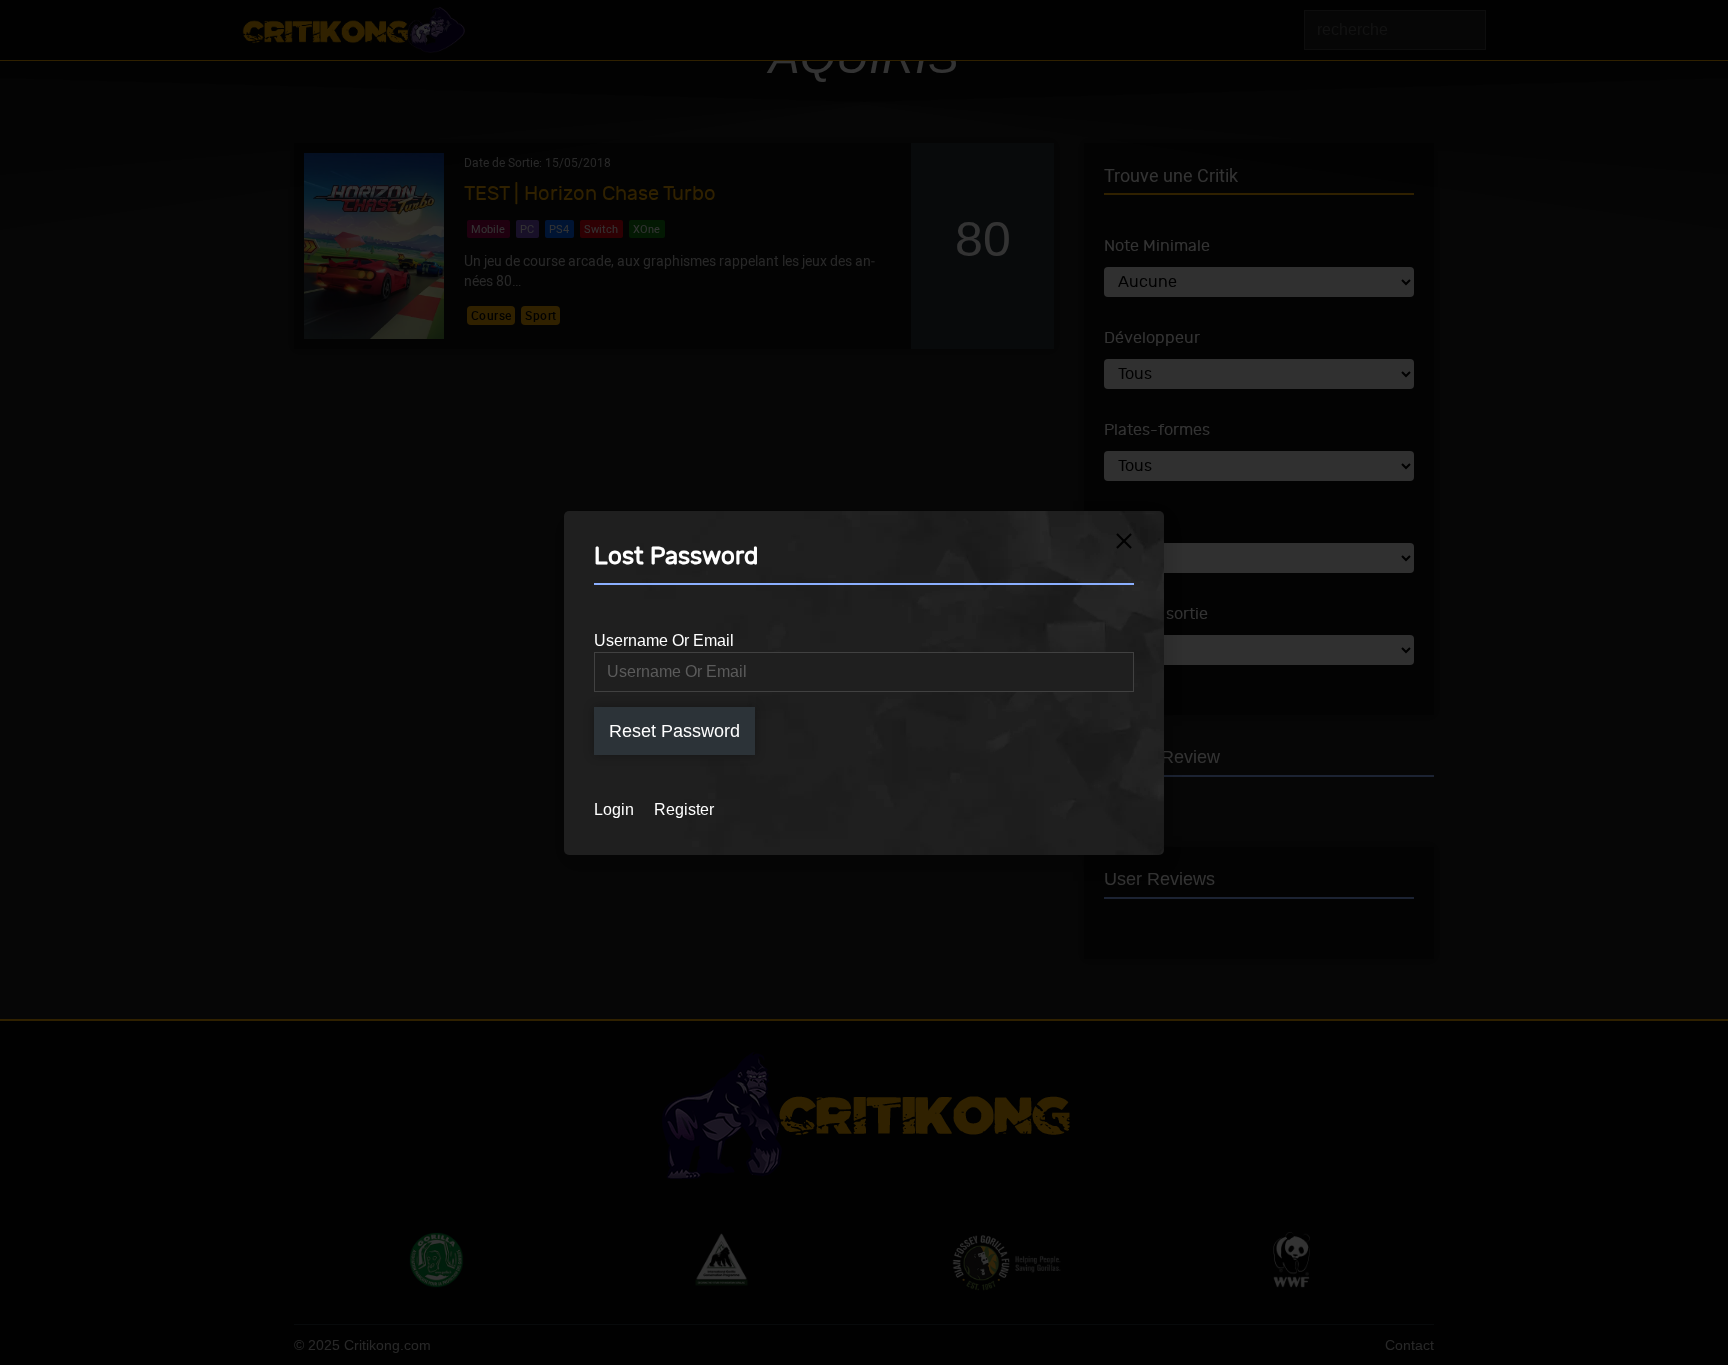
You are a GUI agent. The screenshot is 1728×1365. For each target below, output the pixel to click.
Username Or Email (664, 640)
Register (684, 809)
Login (614, 809)
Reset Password (674, 731)
